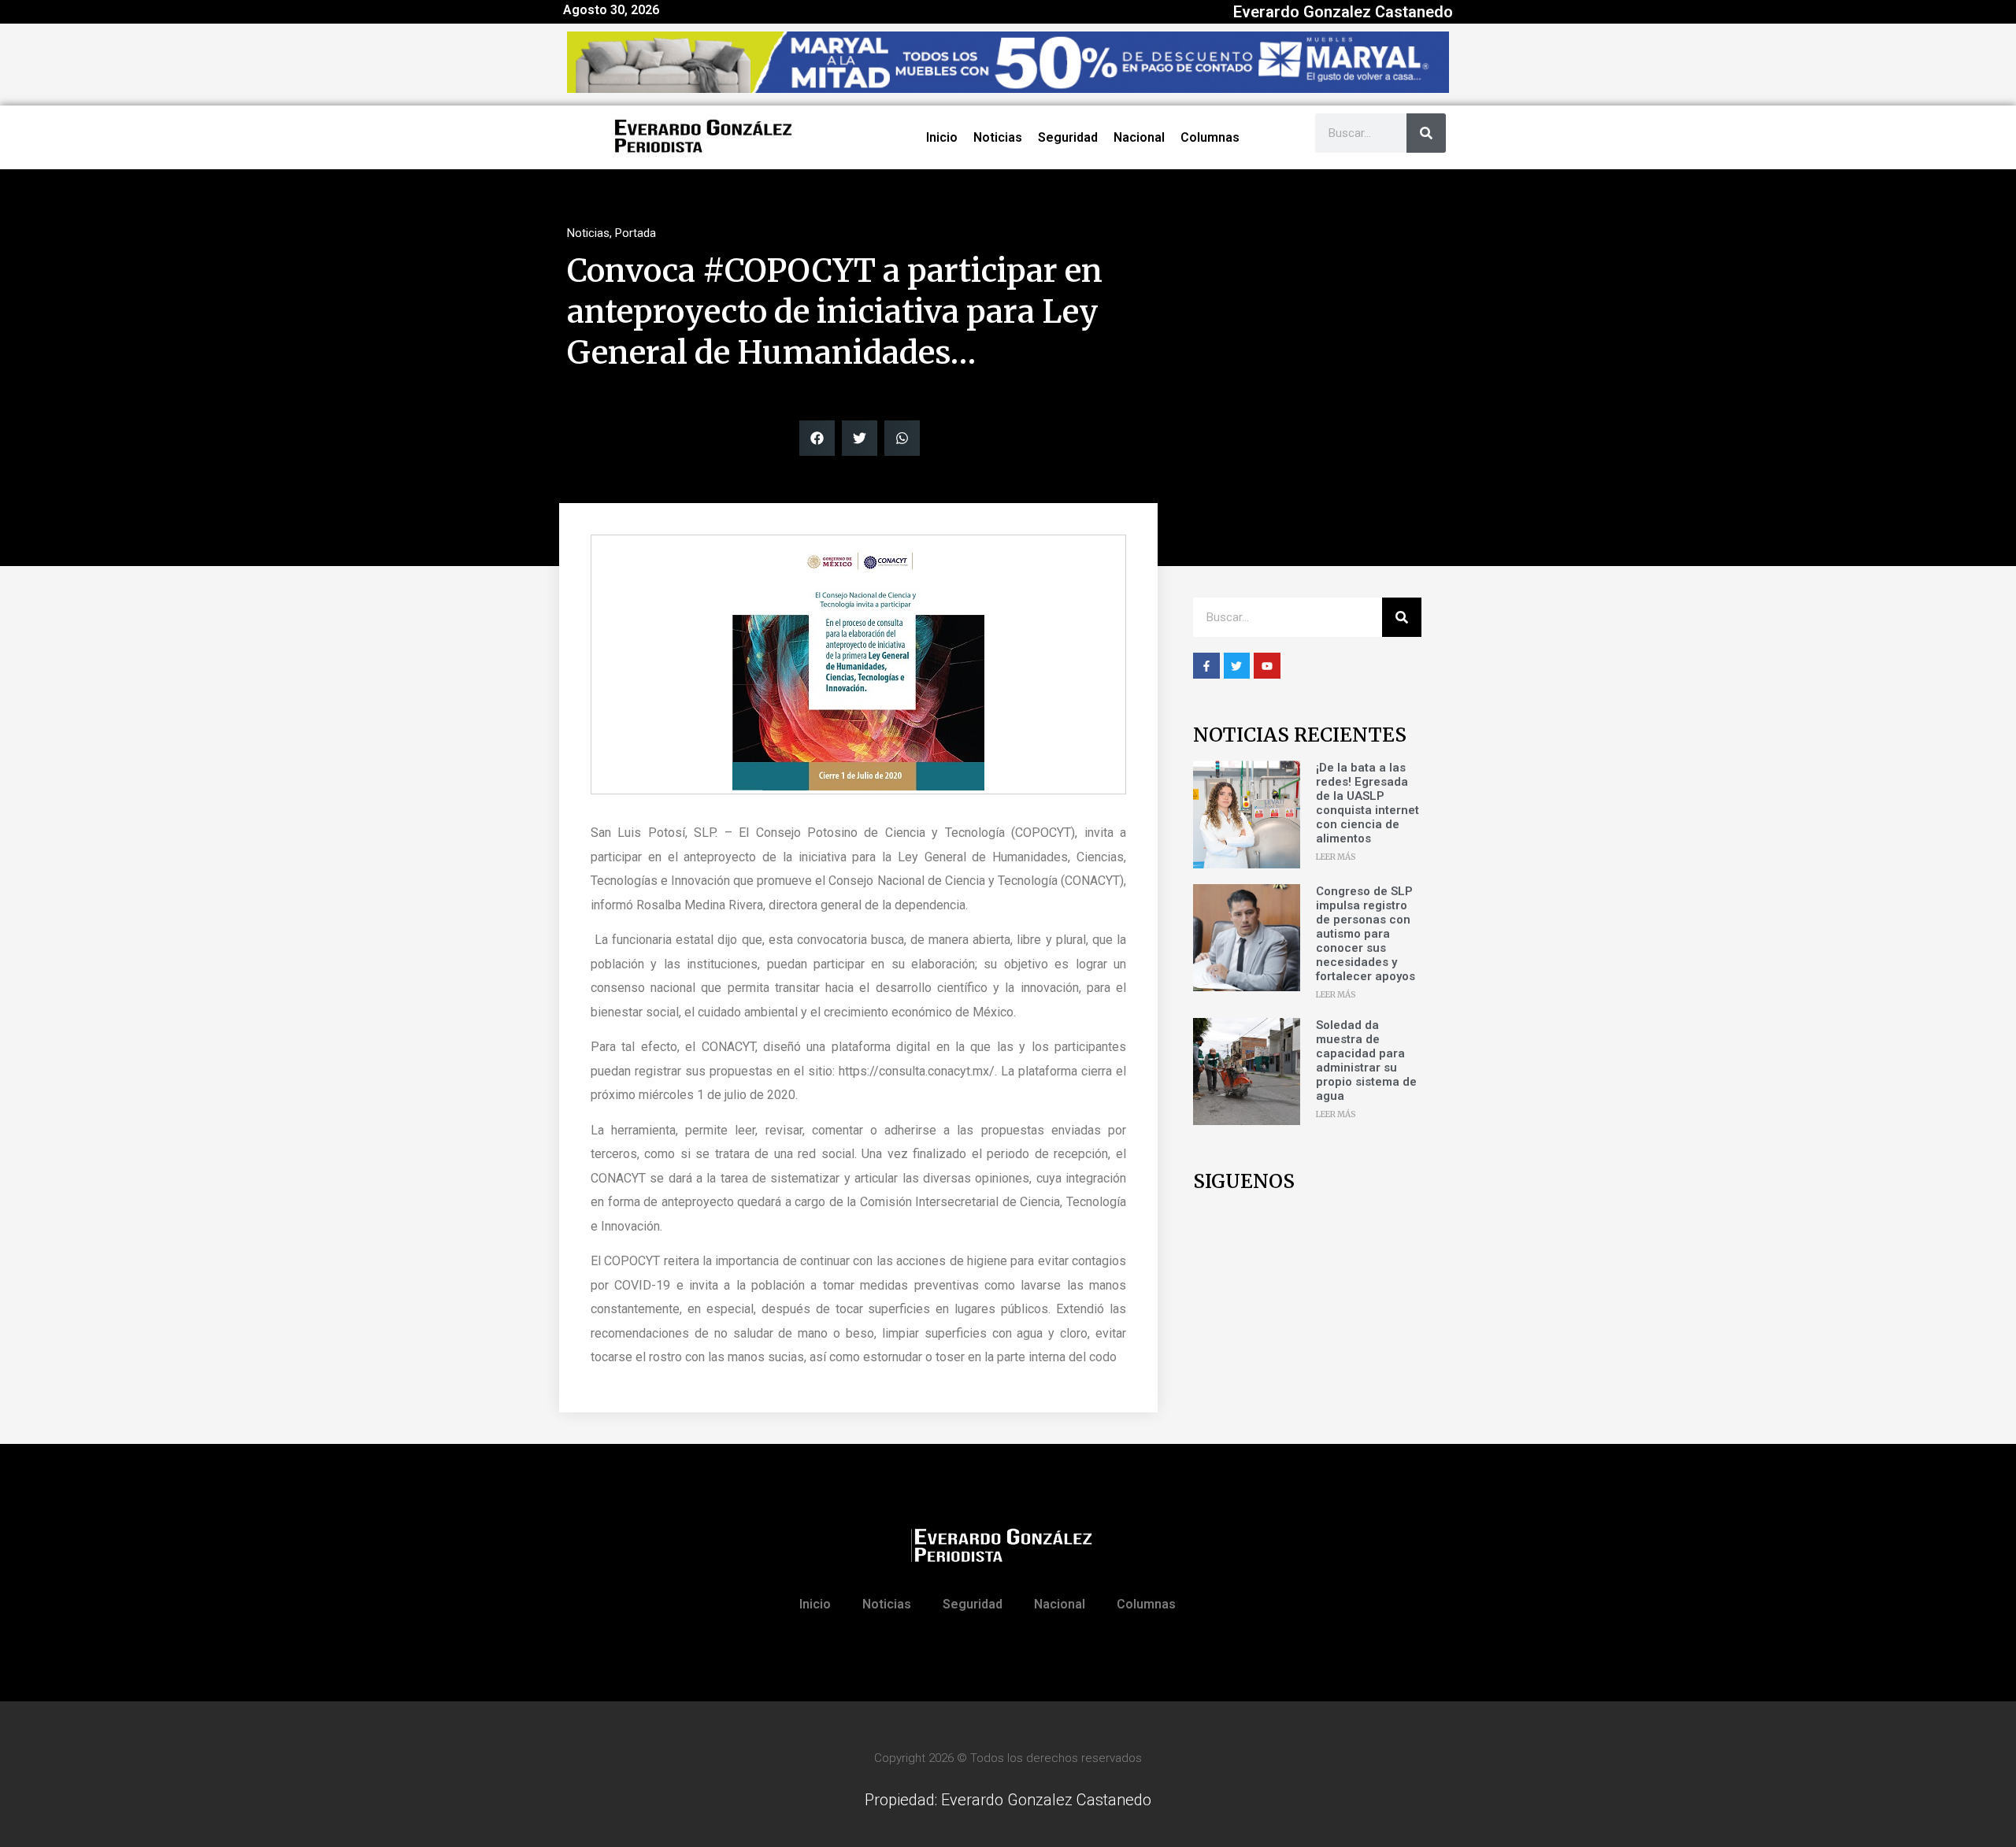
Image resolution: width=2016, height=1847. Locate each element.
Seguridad (1068, 137)
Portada (636, 233)
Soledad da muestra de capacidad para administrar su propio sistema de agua (1366, 1060)
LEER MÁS (1336, 857)
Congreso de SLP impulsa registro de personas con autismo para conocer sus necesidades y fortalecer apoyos (1366, 934)
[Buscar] (1426, 133)
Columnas (1210, 137)
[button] (817, 438)
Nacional (1139, 137)
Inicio (942, 137)
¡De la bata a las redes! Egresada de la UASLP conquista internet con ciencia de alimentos (1367, 803)
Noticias (998, 137)
